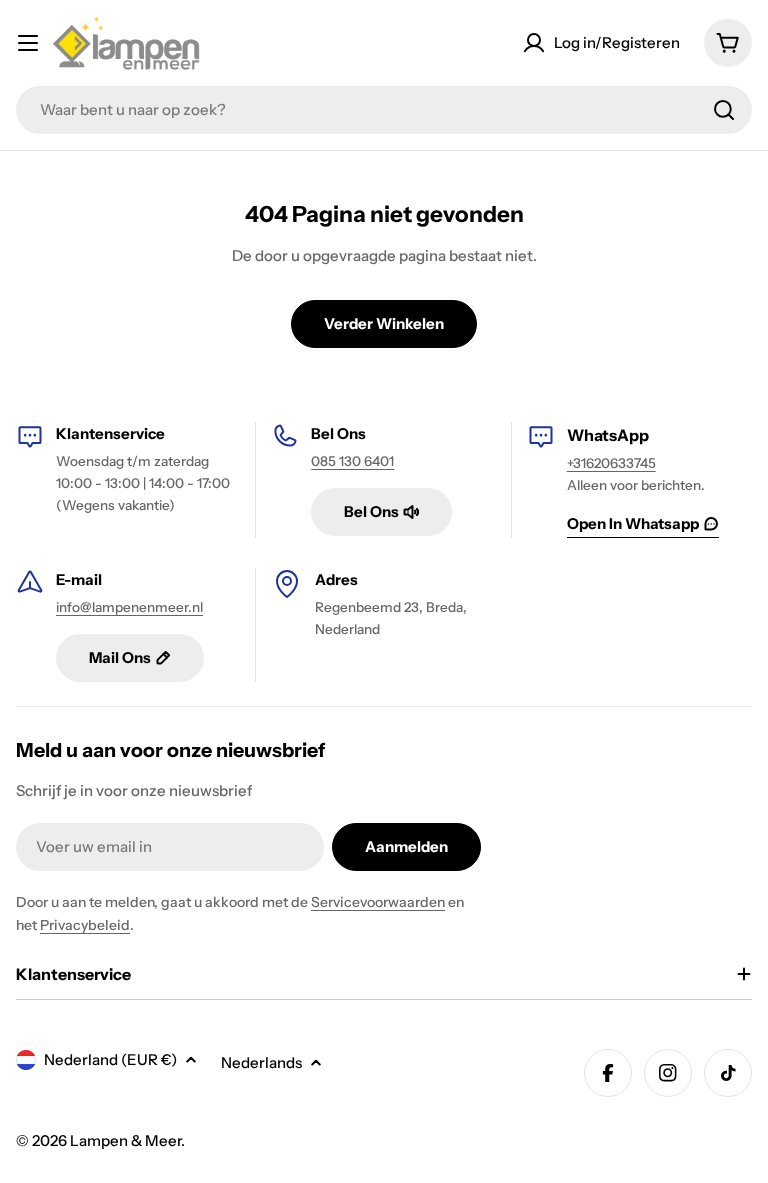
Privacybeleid (85, 925)
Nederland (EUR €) (110, 1059)
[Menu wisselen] (28, 43)
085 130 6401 (352, 461)
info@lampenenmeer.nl (129, 607)
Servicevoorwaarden (378, 902)
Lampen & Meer (125, 1140)
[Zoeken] (724, 110)
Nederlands (261, 1062)
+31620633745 (611, 463)
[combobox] (384, 110)
